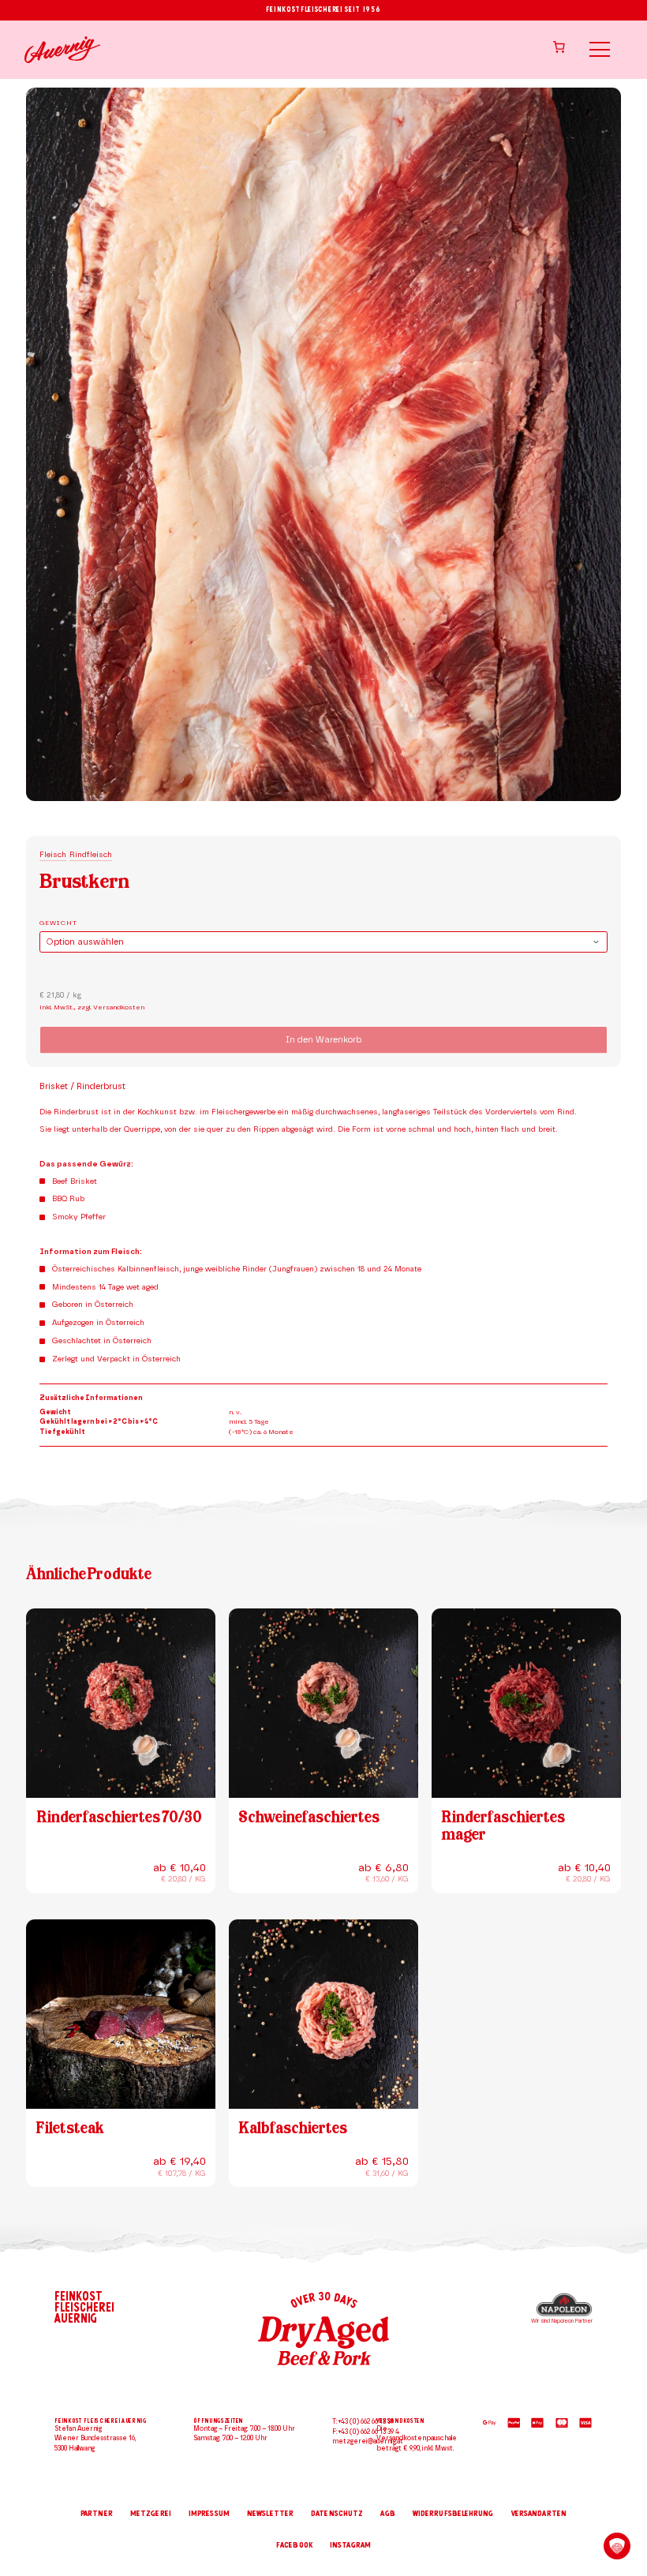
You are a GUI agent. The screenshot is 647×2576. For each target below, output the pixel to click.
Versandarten (539, 2514)
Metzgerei (151, 2514)
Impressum (209, 2514)
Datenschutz (337, 2514)
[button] (617, 2546)
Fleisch (53, 855)
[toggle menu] (599, 49)
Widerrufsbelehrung (453, 2514)
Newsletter (270, 2514)
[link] (620, 2481)
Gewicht (58, 923)
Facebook (294, 2545)
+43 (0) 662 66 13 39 (366, 2422)
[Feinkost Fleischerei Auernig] (62, 50)
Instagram (350, 2545)
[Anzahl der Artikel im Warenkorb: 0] (559, 47)
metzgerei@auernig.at (368, 2441)
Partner (97, 2514)
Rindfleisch (91, 855)
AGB (387, 2514)
